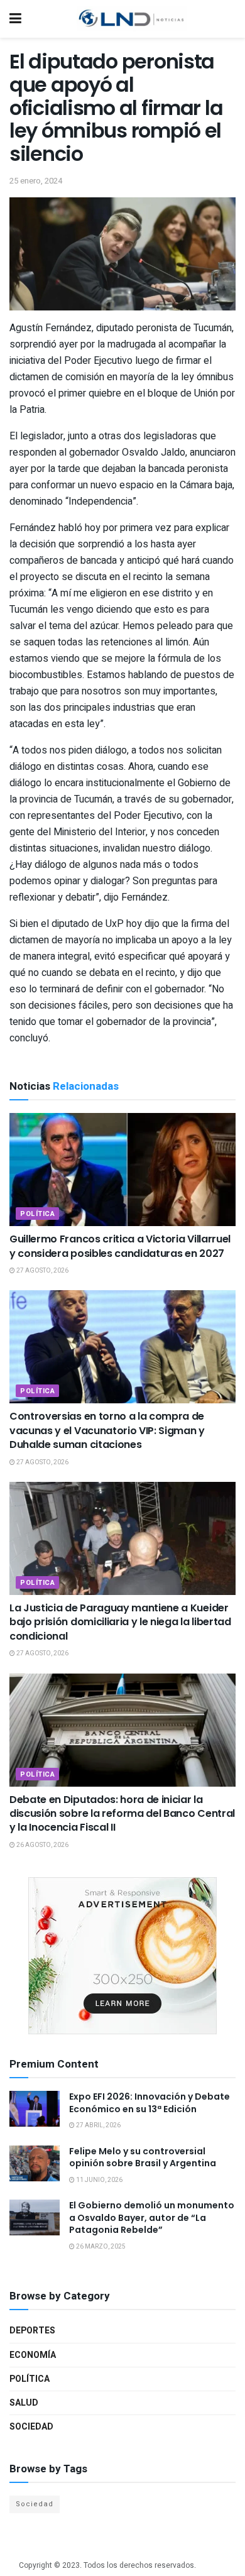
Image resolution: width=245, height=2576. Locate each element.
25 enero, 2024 (36, 181)
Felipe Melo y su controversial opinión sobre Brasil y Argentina (143, 2157)
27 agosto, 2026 (42, 1271)
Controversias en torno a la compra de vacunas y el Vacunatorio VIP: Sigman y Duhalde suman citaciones (107, 1430)
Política (37, 1214)
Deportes (32, 2331)
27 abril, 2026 (98, 2125)
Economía (33, 2355)
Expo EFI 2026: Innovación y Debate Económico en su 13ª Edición (150, 2103)
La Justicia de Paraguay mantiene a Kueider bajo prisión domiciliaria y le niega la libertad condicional (120, 1622)
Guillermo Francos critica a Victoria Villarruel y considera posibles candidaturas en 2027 (120, 1246)
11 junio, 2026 (99, 2180)
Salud (24, 2403)
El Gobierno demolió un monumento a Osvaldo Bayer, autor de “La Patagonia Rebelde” (152, 2217)
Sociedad (31, 2427)
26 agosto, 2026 (42, 1845)
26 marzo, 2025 (100, 2247)
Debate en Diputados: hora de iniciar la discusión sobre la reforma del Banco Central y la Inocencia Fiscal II (122, 1814)
